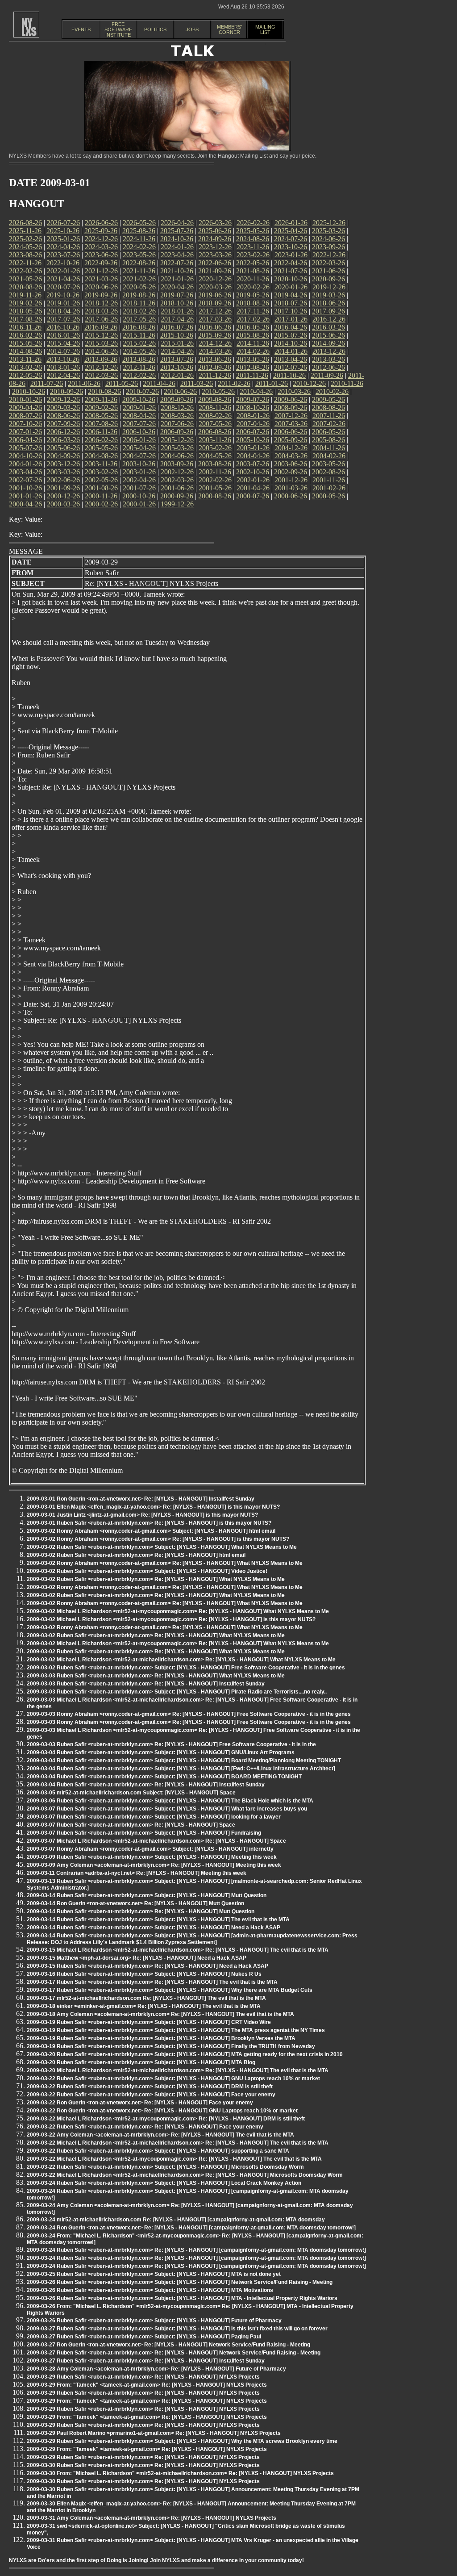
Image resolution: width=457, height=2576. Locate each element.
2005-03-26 (177, 448)
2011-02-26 (234, 383)
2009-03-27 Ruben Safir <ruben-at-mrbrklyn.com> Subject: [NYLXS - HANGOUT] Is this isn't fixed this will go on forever (177, 2329)
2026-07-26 (63, 223)
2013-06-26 (215, 359)
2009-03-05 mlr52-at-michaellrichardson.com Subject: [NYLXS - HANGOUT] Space (131, 1793)
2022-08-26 (139, 263)
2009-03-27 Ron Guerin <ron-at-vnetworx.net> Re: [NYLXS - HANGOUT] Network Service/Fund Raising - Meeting (168, 2345)
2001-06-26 (177, 488)
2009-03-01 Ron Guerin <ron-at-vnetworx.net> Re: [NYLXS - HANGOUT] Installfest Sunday (141, 1499)
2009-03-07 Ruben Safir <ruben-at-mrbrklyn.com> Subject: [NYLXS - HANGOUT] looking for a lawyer (154, 1817)
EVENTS (81, 29)
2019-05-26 (253, 295)
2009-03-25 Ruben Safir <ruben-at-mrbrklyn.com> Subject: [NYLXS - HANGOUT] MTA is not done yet (154, 2274)
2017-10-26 (291, 311)
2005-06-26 (63, 448)
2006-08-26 (215, 432)
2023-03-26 (215, 255)
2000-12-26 (63, 496)
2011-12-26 (215, 375)
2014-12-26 (215, 343)
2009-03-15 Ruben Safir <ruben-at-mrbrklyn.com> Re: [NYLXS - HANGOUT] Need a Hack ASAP (147, 1966)
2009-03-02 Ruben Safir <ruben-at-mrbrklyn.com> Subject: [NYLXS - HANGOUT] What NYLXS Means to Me (162, 1547)
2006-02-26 (101, 440)
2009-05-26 (328, 399)
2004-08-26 (101, 456)
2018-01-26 (177, 311)
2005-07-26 (25, 448)
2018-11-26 (139, 303)
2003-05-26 (328, 464)
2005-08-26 (328, 440)
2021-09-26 (215, 271)
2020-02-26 (253, 287)
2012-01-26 (177, 375)
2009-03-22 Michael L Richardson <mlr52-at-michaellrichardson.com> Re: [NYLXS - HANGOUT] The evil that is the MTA (178, 2143)
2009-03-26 (63, 408)
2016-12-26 (329, 319)
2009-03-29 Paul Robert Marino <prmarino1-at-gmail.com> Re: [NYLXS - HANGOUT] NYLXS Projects (154, 2433)
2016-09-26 (101, 327)
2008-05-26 (101, 416)
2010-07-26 (142, 391)
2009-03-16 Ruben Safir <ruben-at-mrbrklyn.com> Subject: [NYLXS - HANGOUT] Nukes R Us (144, 1974)
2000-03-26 (63, 504)
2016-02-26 (25, 335)
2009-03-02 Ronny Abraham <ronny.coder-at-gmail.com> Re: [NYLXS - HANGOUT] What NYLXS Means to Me (165, 1563)
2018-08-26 (253, 303)
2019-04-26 (291, 295)
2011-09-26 (327, 375)
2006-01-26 (139, 440)
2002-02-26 (215, 480)
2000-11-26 (101, 496)
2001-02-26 (329, 488)
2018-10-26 (177, 303)
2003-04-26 (25, 472)
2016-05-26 (253, 327)
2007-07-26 (139, 424)
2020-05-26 (139, 287)
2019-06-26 (215, 295)
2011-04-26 (159, 383)
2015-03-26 (101, 343)
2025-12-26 (329, 223)
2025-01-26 (63, 239)
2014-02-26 (253, 351)
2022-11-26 (25, 263)
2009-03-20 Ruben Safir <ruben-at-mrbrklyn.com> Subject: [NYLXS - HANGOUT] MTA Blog (141, 2062)
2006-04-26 (25, 440)
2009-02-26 (101, 408)
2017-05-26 (139, 319)
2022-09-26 (101, 263)
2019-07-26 (177, 295)
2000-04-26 (25, 504)
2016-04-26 (291, 327)
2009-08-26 (215, 399)
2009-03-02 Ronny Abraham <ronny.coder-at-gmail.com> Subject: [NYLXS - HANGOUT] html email (151, 1531)
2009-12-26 (63, 399)
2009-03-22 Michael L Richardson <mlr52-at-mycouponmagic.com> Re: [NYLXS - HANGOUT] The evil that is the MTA (174, 2159)
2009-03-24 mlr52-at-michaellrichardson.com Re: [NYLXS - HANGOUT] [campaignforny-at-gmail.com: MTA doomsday (176, 2220)
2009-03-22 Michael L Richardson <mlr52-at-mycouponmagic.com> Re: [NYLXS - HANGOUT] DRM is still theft (166, 2119)
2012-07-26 (291, 367)
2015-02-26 (139, 343)
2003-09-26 (177, 464)
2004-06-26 (177, 456)
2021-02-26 (139, 279)
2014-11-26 (253, 343)
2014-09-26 (328, 343)
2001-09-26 (63, 488)
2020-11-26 (253, 279)
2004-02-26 (329, 456)
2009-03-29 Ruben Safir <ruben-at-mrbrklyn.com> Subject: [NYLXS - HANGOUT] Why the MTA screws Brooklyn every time (182, 2441)
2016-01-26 (63, 335)
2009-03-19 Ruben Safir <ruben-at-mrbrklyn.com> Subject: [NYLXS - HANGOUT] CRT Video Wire (149, 2022)
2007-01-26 (25, 432)
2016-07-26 (177, 327)
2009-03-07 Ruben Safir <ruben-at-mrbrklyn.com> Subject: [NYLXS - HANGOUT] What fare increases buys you (167, 1809)
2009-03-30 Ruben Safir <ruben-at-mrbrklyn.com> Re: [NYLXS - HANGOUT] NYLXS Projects (143, 2465)
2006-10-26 (139, 432)
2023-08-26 (25, 255)
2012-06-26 (328, 367)
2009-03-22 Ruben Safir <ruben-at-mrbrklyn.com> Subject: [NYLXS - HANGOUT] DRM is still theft (150, 2087)
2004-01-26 (25, 464)
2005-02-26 (215, 448)
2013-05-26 (253, 359)
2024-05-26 (25, 247)
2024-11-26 (139, 239)
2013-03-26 (328, 359)
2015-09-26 (215, 335)
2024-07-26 (291, 239)
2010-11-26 (347, 383)
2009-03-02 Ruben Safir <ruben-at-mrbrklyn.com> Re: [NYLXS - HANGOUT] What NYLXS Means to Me (156, 1579)
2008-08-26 (328, 408)
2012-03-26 (101, 375)
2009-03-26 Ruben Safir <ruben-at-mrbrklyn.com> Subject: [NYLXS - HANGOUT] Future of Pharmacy (154, 2321)
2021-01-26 (177, 279)
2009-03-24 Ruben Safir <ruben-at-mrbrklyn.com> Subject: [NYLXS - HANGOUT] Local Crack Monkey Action (164, 2183)
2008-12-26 (177, 408)
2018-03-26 (101, 311)
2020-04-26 (177, 287)
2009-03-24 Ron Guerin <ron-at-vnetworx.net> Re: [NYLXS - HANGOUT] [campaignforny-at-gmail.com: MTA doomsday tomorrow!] (191, 2228)
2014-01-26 (291, 351)
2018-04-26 (63, 311)
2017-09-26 (328, 311)
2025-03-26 (328, 231)
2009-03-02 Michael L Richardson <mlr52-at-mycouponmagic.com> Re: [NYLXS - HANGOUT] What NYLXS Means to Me (178, 1611)
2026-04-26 (177, 223)
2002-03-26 (177, 480)
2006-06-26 (291, 432)
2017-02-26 (253, 319)
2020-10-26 (291, 279)
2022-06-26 (215, 263)
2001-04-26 (253, 488)
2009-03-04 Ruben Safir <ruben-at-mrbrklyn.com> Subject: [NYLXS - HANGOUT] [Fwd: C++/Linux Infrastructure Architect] (181, 1769)
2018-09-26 (215, 303)
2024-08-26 (253, 239)
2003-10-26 (139, 464)
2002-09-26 (291, 472)
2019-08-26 (139, 295)
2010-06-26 (180, 391)
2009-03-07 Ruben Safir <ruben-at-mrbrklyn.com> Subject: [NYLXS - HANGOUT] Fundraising (144, 1833)
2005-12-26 (177, 440)
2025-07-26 (177, 231)
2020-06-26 (101, 287)
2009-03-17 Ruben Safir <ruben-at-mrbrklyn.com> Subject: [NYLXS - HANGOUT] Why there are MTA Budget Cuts (170, 1990)
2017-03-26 (215, 319)
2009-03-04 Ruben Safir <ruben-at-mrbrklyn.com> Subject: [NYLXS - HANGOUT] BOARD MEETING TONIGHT (164, 1777)
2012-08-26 (253, 367)
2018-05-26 (25, 311)
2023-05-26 (139, 255)
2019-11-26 (25, 295)
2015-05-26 (25, 343)
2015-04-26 (63, 343)
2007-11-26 (329, 416)
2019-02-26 (25, 303)
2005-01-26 (253, 448)
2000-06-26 (291, 496)
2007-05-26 (215, 424)
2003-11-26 (101, 464)
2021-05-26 (25, 279)
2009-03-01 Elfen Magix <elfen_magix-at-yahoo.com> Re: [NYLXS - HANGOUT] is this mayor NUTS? (153, 1507)
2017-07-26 (63, 319)
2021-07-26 (291, 271)
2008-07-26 (25, 416)
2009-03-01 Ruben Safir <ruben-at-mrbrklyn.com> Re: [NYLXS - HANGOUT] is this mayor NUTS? (149, 1523)
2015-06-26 (328, 335)
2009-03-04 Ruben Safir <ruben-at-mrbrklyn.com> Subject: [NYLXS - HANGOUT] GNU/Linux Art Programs (161, 1752)
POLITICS (155, 29)
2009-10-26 (139, 399)
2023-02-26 (253, 255)
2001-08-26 (101, 488)
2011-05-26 (122, 383)
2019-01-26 (63, 303)
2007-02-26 (329, 424)
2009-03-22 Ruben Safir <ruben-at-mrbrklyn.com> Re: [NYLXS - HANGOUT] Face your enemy (145, 2127)
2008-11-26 (215, 408)
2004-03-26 (291, 456)
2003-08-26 (215, 464)
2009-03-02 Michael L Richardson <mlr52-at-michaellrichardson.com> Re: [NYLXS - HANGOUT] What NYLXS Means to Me (181, 1660)
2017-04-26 (177, 319)
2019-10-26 (63, 295)
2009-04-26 (25, 408)
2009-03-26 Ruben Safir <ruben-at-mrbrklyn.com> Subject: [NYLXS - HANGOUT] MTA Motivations (150, 2290)
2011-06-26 (84, 383)
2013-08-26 (139, 359)
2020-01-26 (291, 287)
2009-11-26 (101, 399)
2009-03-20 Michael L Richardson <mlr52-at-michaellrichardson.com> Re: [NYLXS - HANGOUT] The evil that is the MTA (178, 2070)
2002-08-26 (328, 472)
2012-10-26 (177, 367)
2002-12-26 (177, 472)
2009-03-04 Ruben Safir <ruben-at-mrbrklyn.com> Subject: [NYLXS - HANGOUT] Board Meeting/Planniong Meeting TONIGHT (184, 1761)
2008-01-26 (253, 416)
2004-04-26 (253, 456)
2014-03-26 (215, 351)
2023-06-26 (101, 255)
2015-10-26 (177, 335)
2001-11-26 (329, 480)
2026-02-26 (253, 223)
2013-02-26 (25, 367)
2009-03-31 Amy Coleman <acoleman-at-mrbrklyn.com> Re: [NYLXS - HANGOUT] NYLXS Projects (152, 2518)
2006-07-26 (253, 432)
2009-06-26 (291, 399)
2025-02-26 (25, 239)
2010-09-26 (66, 391)
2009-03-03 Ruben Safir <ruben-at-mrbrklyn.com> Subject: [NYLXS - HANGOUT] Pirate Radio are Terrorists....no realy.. (177, 1692)
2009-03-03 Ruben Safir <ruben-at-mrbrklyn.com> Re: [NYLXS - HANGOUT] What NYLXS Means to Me (156, 1676)
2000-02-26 (101, 504)
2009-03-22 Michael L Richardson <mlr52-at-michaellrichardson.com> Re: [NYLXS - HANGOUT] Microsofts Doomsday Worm (185, 2175)
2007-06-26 (177, 424)
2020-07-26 (63, 287)
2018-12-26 (101, 303)
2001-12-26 (291, 480)
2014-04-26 (177, 351)
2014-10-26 (291, 343)
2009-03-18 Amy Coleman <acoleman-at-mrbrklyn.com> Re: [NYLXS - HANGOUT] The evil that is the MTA (160, 2014)
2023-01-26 (291, 255)
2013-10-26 (63, 359)
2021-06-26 (328, 271)
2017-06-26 (101, 319)
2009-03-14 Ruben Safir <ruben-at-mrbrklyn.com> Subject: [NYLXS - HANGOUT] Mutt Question (147, 1895)
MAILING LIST (265, 29)
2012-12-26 (101, 367)
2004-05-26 (215, 456)
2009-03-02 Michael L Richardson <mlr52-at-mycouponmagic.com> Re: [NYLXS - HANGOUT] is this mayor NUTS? (171, 1619)
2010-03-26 (294, 391)
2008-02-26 (215, 416)
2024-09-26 (215, 239)
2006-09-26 (177, 432)
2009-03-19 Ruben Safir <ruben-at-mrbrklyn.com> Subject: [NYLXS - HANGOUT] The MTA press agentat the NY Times (176, 2030)
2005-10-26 (253, 440)
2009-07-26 (253, 399)
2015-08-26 (253, 335)
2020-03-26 (215, 287)
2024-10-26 (177, 239)
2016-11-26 (25, 327)
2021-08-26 (253, 271)
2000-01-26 (139, 504)
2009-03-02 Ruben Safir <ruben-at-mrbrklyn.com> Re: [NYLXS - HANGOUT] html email (136, 1555)
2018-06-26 (328, 303)
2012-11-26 (139, 367)
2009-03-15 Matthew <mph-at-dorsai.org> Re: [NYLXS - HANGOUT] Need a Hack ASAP (137, 1958)
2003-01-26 (139, 472)
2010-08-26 (104, 391)
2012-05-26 (25, 375)
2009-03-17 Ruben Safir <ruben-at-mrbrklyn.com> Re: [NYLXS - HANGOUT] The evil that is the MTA (152, 1982)
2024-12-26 (101, 239)
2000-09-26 (177, 496)
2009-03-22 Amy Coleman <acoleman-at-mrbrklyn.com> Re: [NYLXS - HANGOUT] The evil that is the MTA (160, 2135)
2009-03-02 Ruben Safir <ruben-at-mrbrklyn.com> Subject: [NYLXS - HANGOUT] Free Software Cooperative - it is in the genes (186, 1668)
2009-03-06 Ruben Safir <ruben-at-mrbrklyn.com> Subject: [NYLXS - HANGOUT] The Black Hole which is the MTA (170, 1801)
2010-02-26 (332, 391)
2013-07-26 (177, 359)
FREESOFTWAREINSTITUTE (118, 29)
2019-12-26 (329, 287)
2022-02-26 (25, 271)
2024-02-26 (139, 247)
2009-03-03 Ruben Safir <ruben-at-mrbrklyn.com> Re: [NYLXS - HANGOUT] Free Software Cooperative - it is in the (171, 1744)
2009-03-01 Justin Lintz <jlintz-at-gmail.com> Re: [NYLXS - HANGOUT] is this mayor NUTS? (142, 1515)
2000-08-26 (215, 496)
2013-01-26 (63, 367)
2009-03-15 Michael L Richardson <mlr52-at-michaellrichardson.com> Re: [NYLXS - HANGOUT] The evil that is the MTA (178, 1950)
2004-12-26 (291, 448)
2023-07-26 (63, 255)
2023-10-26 (291, 247)
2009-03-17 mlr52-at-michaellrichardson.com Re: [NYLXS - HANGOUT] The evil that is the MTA (146, 1998)
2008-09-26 (291, 408)
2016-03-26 (328, 327)
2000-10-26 (139, 496)
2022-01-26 (63, 271)
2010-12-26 (309, 383)
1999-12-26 (177, 504)
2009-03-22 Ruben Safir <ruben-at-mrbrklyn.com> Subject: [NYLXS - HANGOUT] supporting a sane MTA (158, 2151)
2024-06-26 (328, 239)
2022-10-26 (63, 263)
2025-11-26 (25, 231)
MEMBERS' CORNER (229, 29)
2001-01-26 (25, 496)
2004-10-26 (25, 456)
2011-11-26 (252, 375)
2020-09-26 (328, 279)
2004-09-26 (63, 456)
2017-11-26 (253, 311)
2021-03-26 (101, 279)
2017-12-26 (215, 311)
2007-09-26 (63, 424)
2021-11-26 (139, 271)
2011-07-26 (47, 383)
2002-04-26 (139, 480)
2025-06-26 (215, 231)
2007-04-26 (253, 424)
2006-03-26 (63, 440)
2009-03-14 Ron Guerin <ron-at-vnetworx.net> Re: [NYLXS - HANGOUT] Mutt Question (135, 1903)
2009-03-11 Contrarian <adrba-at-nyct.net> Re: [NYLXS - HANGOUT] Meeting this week (137, 1873)
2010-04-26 (256, 391)
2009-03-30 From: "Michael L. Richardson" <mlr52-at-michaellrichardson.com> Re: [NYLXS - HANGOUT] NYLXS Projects (180, 2473)
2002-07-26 (25, 480)
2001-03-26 (291, 488)
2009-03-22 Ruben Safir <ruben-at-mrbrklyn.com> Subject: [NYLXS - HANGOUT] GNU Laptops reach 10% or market (173, 2078)
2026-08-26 (25, 223)
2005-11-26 (215, 440)
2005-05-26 (101, 448)
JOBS (192, 29)
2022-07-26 (177, 263)
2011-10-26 (289, 375)
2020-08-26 (25, 287)
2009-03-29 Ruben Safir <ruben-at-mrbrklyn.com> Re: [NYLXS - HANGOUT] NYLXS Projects (143, 2377)
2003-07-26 (253, 464)
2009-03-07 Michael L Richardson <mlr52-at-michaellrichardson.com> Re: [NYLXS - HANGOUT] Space (156, 1841)
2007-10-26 (25, 424)
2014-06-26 (101, 351)
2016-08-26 (139, 327)
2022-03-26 (328, 263)
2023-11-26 (253, 247)
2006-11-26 (101, 432)
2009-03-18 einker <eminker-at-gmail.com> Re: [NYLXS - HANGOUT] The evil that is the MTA (144, 2006)
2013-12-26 (329, 351)
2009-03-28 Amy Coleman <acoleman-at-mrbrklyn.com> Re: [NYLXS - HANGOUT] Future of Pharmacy (156, 2369)
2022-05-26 (253, 263)
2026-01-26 (291, 223)
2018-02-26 (139, 311)
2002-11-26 (215, 472)
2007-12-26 (291, 416)
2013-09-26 (101, 359)
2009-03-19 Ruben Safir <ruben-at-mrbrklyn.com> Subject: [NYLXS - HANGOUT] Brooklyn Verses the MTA (161, 2038)
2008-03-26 (177, 416)
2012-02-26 (139, 375)
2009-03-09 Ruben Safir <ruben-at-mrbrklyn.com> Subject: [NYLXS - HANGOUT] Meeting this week (152, 1857)
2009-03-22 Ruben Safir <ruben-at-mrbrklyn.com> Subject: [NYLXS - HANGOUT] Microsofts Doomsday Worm (165, 2167)
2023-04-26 (177, 255)
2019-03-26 (328, 295)
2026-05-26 (139, 223)
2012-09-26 (215, 367)
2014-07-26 (63, 351)
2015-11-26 (139, 335)
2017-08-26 (25, 319)
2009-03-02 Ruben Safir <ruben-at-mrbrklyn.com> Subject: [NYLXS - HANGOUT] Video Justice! (147, 1571)
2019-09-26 (101, 295)
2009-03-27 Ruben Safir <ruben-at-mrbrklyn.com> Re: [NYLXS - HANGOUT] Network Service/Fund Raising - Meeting (174, 2353)
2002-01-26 (253, 480)
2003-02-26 (101, 472)
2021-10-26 (177, 271)
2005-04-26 (139, 448)
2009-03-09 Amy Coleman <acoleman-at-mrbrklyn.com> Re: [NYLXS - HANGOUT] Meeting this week (154, 1865)
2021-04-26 (63, 279)
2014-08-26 (25, 351)
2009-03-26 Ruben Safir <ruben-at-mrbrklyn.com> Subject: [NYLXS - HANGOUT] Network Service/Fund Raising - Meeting (180, 2282)
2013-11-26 (25, 359)
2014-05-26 (139, 351)
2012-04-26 (63, 375)
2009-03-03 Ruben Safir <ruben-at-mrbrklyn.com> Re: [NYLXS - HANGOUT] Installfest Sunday (146, 1684)
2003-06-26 (291, 464)
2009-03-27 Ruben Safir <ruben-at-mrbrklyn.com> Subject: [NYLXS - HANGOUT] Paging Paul (144, 2337)
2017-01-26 (291, 319)
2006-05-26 (328, 432)
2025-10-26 (63, 231)
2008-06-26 (63, 416)
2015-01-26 (177, 343)
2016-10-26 (63, 327)
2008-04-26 (139, 416)
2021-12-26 (101, 271)
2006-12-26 (63, 432)
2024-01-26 (177, 247)
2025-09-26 (101, 231)
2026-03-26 (215, 223)
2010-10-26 (29, 391)
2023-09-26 (328, 247)
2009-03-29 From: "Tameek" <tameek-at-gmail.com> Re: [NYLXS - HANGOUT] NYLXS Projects (147, 2385)
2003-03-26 (63, 472)
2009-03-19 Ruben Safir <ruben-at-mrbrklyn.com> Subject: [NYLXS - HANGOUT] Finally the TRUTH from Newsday (171, 2046)
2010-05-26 (218, 391)
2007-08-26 (101, 424)
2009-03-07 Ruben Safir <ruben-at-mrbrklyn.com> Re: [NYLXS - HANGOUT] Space (131, 1825)
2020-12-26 (215, 279)
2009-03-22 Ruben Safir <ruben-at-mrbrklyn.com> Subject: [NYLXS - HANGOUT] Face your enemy (151, 2095)
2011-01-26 (272, 383)
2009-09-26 (177, 399)
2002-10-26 (253, 472)
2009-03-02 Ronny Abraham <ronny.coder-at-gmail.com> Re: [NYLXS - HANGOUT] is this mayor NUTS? (158, 1539)
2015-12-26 (101, 335)
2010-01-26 (25, 399)
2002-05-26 (101, 480)
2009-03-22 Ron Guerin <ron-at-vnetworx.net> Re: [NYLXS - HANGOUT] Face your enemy (140, 2103)
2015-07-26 (291, 335)
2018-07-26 (291, 303)
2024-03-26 (101, 247)
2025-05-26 (253, 231)
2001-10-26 (25, 488)
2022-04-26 (291, 263)
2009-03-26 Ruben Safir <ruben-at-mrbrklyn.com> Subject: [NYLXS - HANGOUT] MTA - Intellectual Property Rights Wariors (182, 2298)
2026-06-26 (101, 223)
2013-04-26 (291, 359)
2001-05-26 (215, 488)
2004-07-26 (139, 456)
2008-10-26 (253, 408)
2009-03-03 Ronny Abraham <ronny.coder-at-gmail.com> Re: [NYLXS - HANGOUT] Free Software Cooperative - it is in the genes (189, 1714)
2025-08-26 (139, 231)
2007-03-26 (291, 424)
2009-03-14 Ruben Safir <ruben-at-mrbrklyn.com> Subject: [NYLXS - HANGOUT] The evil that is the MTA (158, 1919)
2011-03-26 (197, 383)
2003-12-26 (63, 464)
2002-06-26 (63, 480)
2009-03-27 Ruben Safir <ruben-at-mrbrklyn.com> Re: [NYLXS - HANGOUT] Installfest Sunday (146, 2361)
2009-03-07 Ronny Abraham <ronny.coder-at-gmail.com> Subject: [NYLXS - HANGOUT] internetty (150, 1849)
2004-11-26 (329, 448)
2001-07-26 (139, 488)
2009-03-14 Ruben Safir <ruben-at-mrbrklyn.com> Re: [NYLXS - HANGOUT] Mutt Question (141, 1911)
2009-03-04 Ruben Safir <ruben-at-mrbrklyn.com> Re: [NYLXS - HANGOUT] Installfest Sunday (146, 1785)
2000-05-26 (328, 496)
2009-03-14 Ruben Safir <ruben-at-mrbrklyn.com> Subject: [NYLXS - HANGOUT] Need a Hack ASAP (154, 1928)
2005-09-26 (291, 440)
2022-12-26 (329, 255)
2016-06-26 (215, 327)
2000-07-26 (253, 496)
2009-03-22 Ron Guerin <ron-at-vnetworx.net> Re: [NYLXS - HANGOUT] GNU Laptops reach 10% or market (162, 2111)
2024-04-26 (63, 247)
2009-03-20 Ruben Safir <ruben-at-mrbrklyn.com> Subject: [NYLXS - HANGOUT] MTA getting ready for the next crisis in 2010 (185, 2054)
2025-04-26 (291, 231)
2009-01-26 (139, 408)
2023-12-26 (215, 247)
